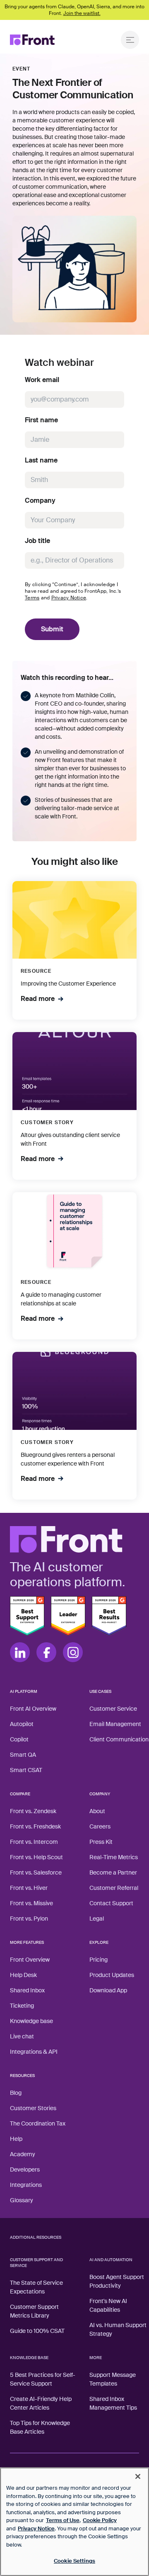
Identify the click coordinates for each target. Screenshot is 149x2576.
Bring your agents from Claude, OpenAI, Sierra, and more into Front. (74, 10)
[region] (74, 2522)
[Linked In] (20, 1652)
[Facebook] (46, 1652)
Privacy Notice (69, 598)
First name (41, 420)
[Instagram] (73, 1652)
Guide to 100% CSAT (37, 2331)
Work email (42, 380)
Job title (37, 541)
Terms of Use (63, 2520)
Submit (52, 629)
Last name (41, 460)
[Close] (138, 2476)
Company (40, 501)
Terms (32, 598)
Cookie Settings (74, 2561)
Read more (38, 999)
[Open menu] (130, 40)
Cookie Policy (100, 2520)
